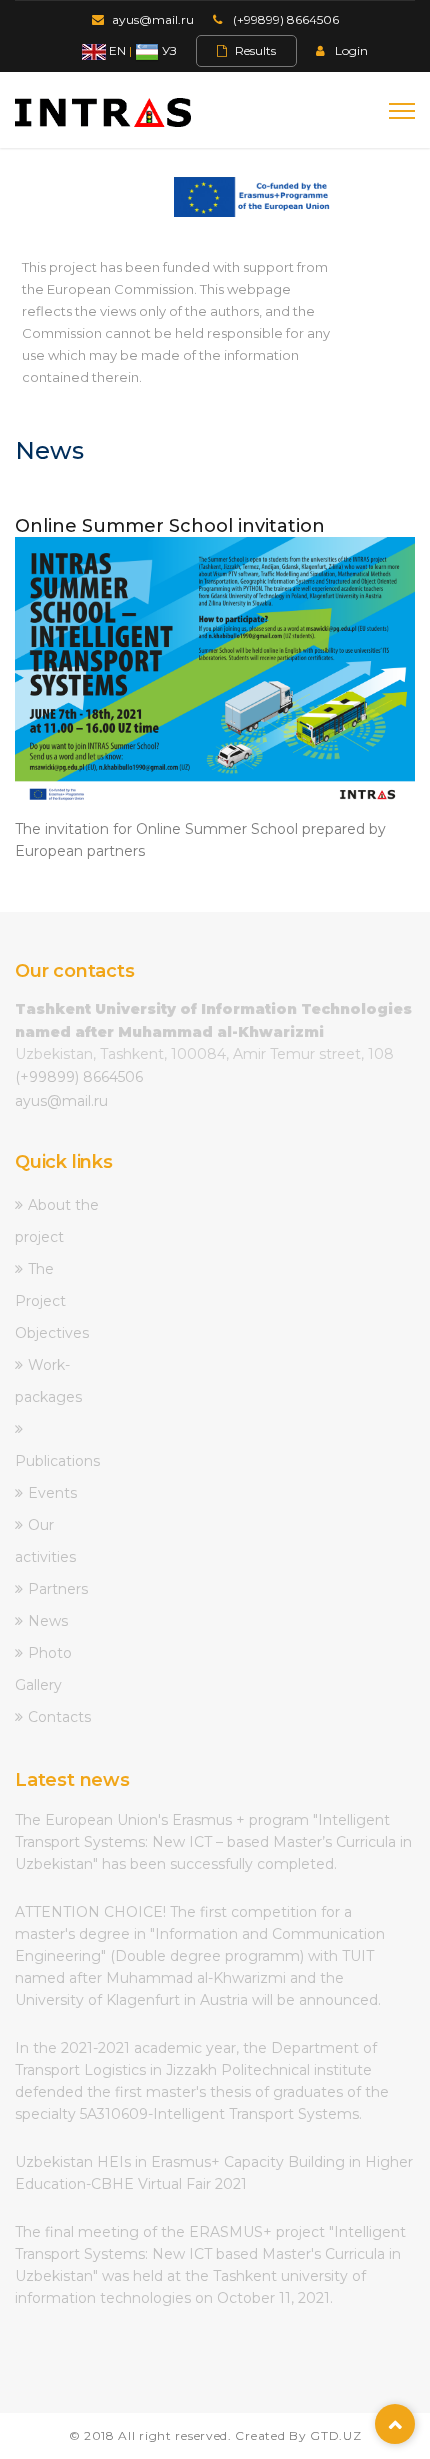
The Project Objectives (52, 1301)
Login (351, 50)
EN (116, 50)
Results (255, 50)
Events (52, 1493)
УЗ (168, 50)
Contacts (59, 1717)
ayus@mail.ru (153, 19)
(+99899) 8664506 (286, 19)
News (48, 1621)
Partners (58, 1589)
